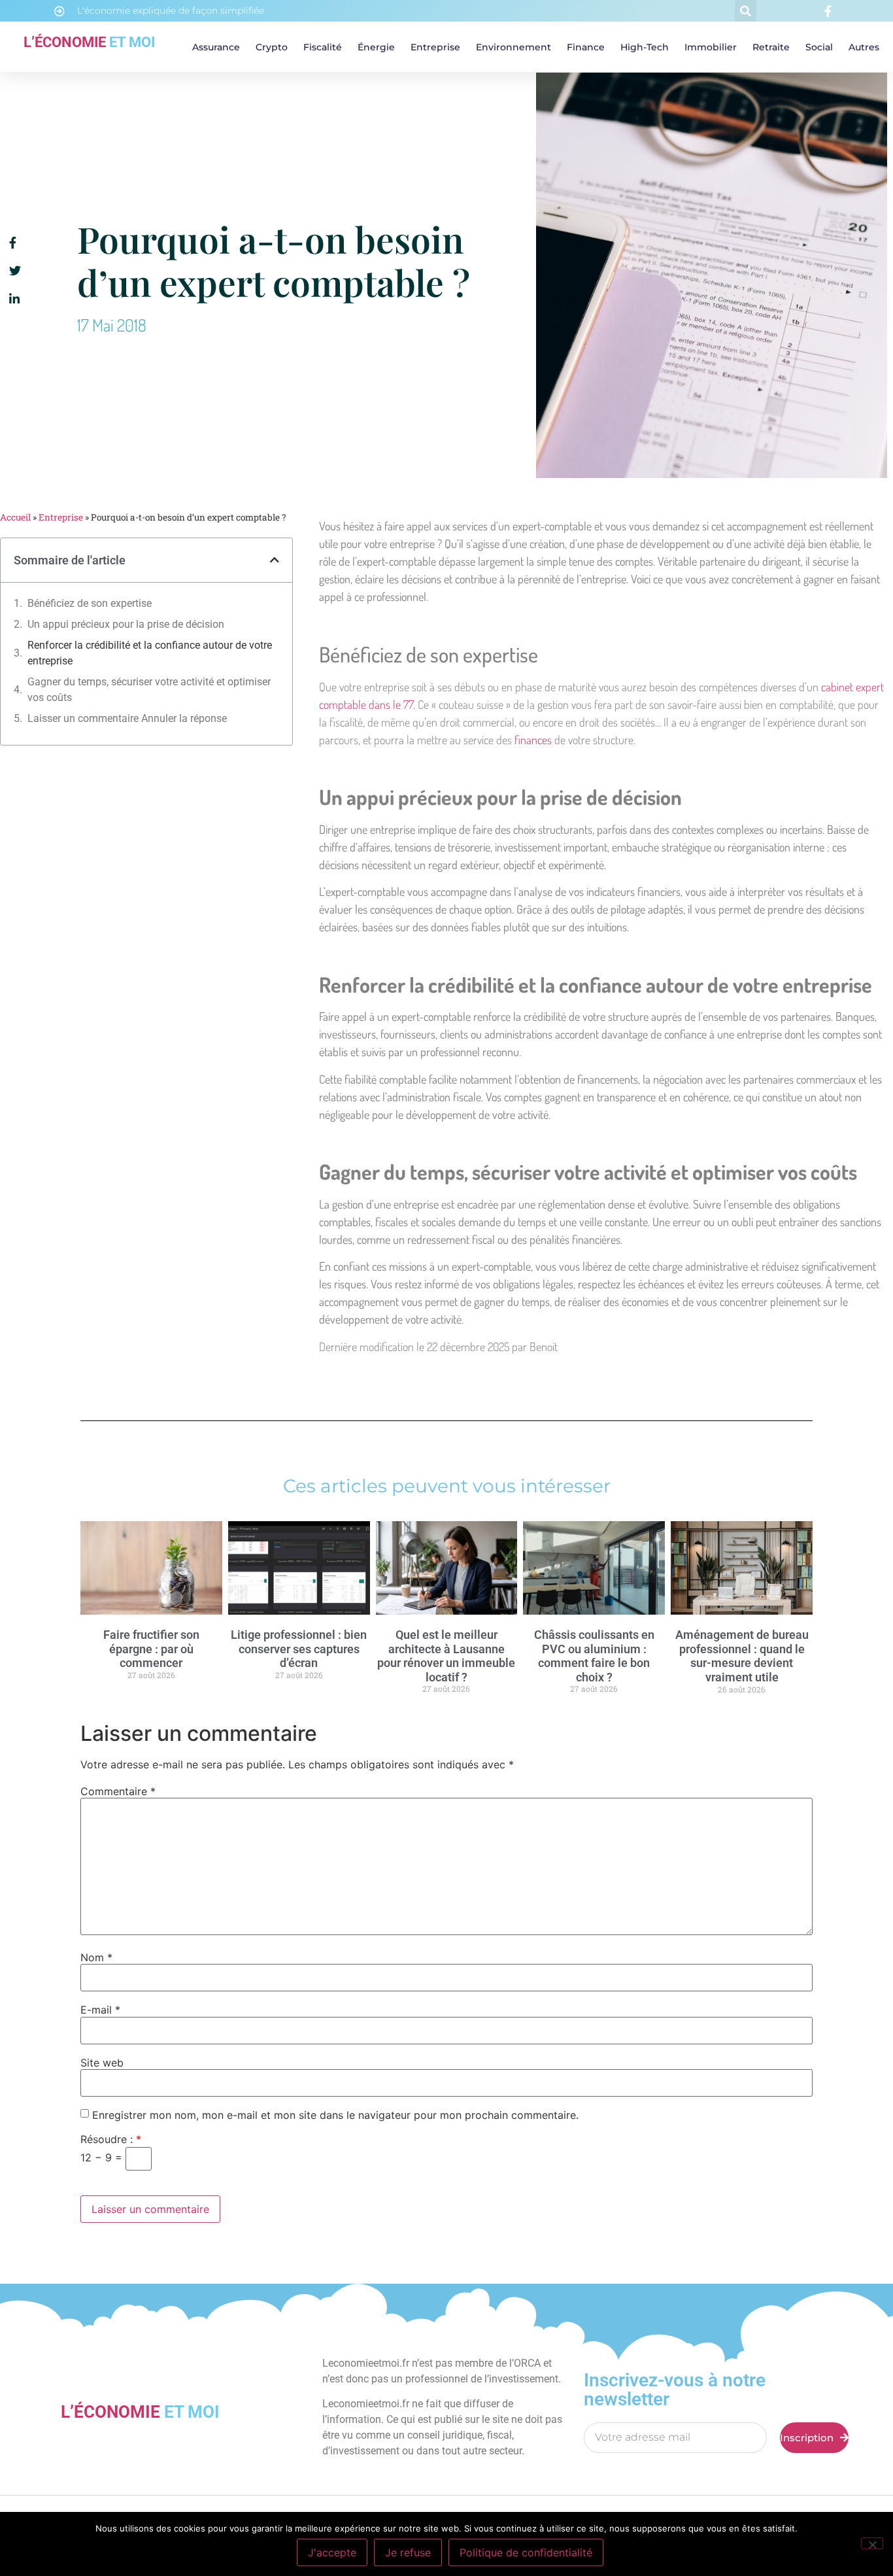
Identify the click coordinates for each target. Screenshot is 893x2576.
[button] (746, 11)
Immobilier (711, 47)
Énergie (376, 47)
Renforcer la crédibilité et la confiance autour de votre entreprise (150, 653)
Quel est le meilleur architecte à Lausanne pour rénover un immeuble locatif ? (446, 1656)
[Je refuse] (872, 2543)
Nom (96, 1957)
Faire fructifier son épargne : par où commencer (151, 1649)
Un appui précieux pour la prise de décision (126, 624)
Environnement (514, 47)
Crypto (272, 47)
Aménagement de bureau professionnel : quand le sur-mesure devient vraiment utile (742, 1656)
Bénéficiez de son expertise (90, 603)
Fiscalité (323, 47)
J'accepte (332, 2552)
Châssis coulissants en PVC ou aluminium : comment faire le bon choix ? (594, 1656)
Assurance (216, 47)
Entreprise (435, 47)
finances (533, 740)
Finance (586, 47)
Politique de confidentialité (526, 2552)
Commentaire (118, 1791)
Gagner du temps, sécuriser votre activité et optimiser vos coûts (149, 690)
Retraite (771, 47)
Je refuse (408, 2552)
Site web (102, 2063)
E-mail (100, 2010)
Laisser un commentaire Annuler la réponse (127, 718)
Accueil (15, 517)
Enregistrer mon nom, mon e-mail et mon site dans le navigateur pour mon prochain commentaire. (335, 2115)
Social (819, 47)
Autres (864, 47)
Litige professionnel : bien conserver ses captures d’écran (299, 1649)
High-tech (645, 47)
